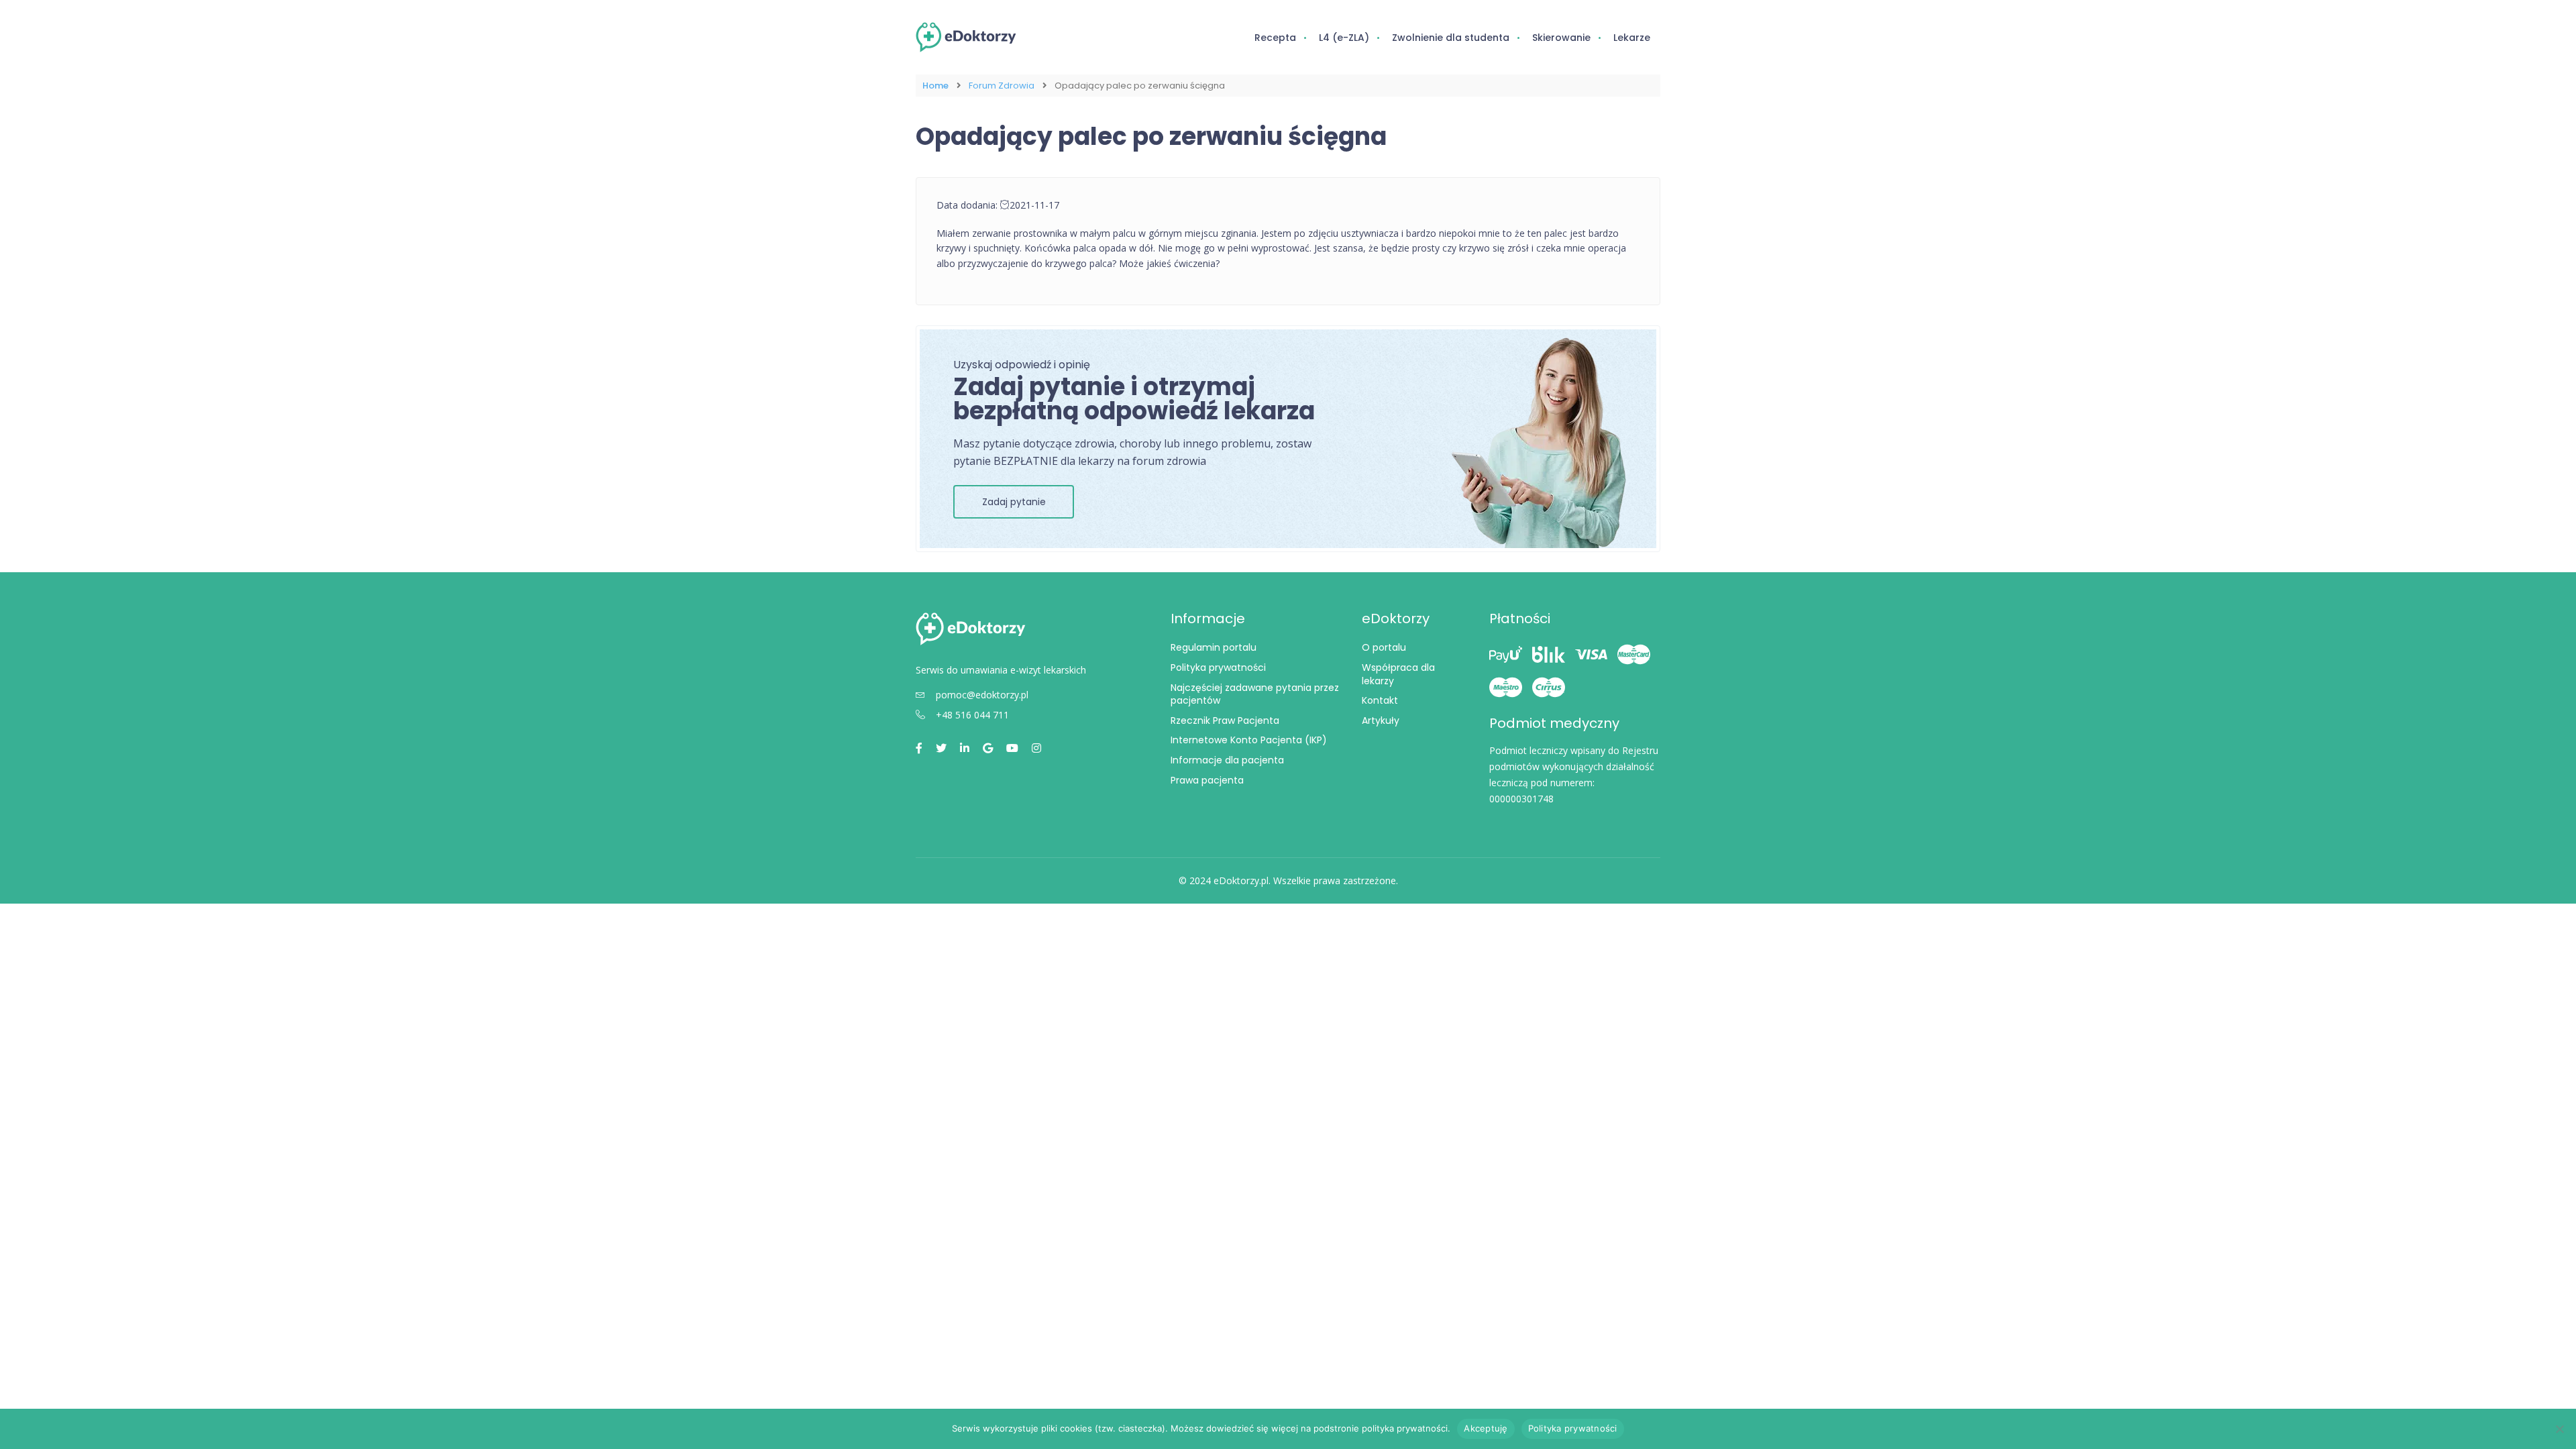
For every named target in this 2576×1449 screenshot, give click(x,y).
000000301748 (1521, 799)
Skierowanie (1561, 38)
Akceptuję (1486, 1428)
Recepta (1275, 38)
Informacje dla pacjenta (1227, 760)
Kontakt (1380, 700)
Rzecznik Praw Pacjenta (1225, 720)
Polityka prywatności (1218, 667)
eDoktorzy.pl (1241, 880)
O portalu (1384, 647)
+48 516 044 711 (972, 715)
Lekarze (1632, 38)
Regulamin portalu (1214, 647)
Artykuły (1381, 720)
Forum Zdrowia (1002, 86)
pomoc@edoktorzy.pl (982, 695)
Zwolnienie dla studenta (1451, 38)
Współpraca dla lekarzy (1398, 674)
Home (935, 86)
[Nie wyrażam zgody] (2559, 1429)
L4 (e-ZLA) (1344, 38)
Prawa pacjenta (1207, 780)
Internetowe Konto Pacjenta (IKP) (1249, 740)
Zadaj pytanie (1014, 502)
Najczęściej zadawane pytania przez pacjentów (1255, 694)
